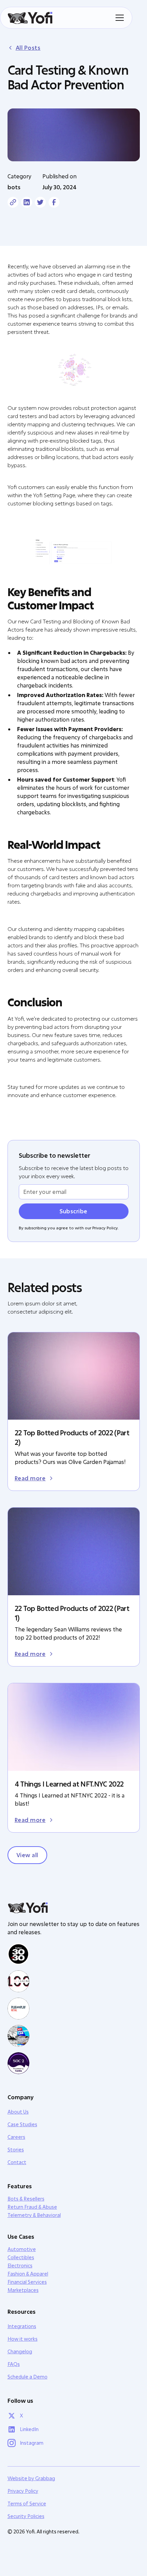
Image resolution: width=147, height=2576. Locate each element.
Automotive (22, 2249)
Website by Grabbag (31, 2478)
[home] (30, 18)
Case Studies (22, 2124)
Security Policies (26, 2516)
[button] (118, 18)
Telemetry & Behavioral (34, 2215)
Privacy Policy (23, 2491)
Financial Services (27, 2282)
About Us (18, 2112)
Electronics (20, 2266)
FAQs (14, 2364)
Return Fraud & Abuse (32, 2207)
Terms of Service (27, 2504)
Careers (16, 2137)
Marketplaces (23, 2290)
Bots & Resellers (26, 2199)
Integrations (22, 2326)
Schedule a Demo (28, 2377)
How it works (23, 2339)
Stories (16, 2150)
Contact (17, 2162)
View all (27, 1855)
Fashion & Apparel (28, 2274)
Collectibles (21, 2257)
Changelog (20, 2351)
